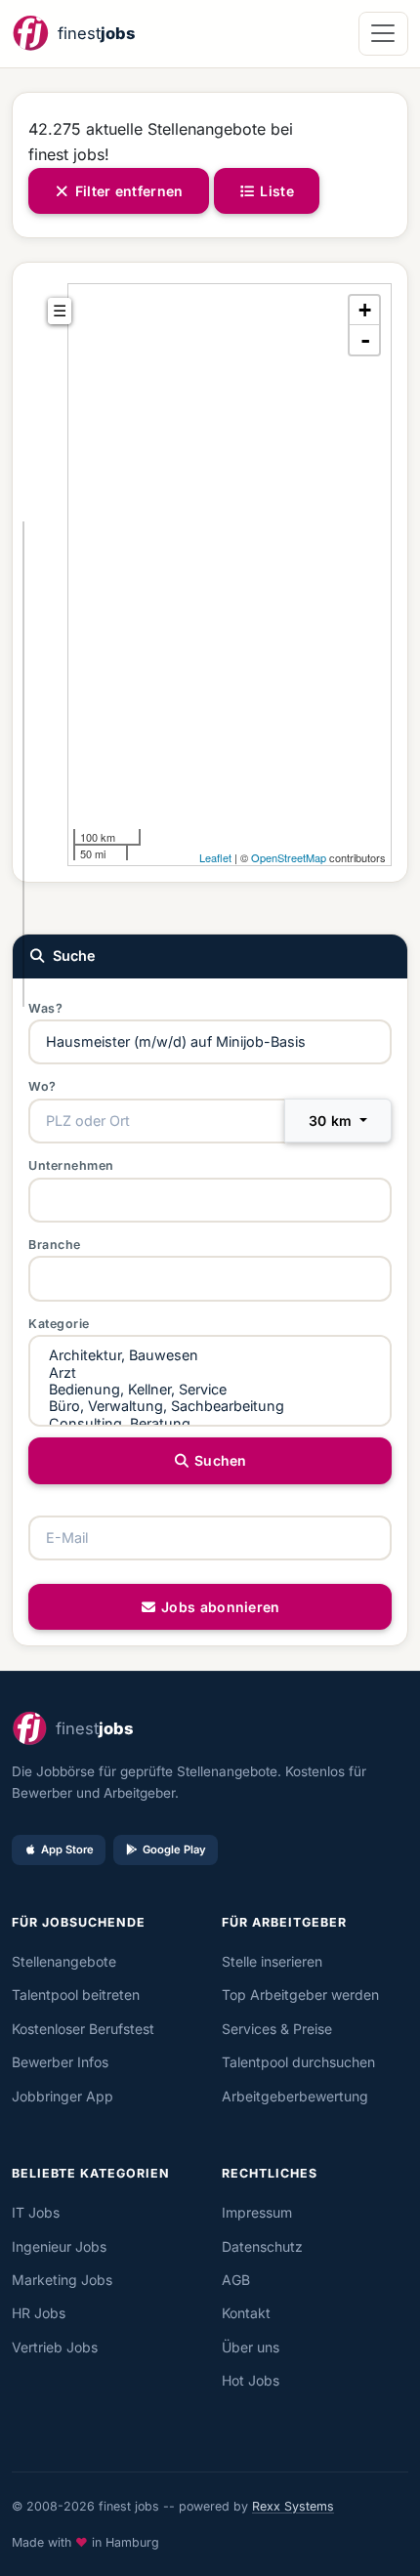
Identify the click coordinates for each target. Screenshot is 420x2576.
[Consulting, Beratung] (210, 1423)
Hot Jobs (251, 2380)
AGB (236, 2280)
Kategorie (59, 1324)
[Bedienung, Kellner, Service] (210, 1389)
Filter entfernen (127, 191)
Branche (55, 1245)
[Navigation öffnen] (383, 34)
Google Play (174, 1849)
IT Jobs (36, 2212)
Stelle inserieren (272, 1961)
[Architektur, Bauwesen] (210, 1355)
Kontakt (246, 2313)
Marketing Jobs (62, 2280)
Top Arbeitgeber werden (300, 1994)
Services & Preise (277, 2029)
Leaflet (215, 857)
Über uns (251, 2347)
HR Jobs (39, 2313)
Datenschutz (262, 2246)
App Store (67, 1849)
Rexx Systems (293, 2506)
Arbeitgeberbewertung (295, 2096)
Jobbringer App (63, 2096)
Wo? (42, 1086)
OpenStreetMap (289, 857)
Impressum (257, 2212)
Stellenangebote (64, 1961)
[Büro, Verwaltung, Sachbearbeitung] (210, 1406)
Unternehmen (71, 1165)
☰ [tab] (60, 311)
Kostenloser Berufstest (83, 2029)
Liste (275, 191)
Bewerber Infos (60, 2062)
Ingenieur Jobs (59, 2246)
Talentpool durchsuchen (298, 2062)
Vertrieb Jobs (55, 2347)
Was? (45, 1008)
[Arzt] (210, 1372)
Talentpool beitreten (76, 1994)
